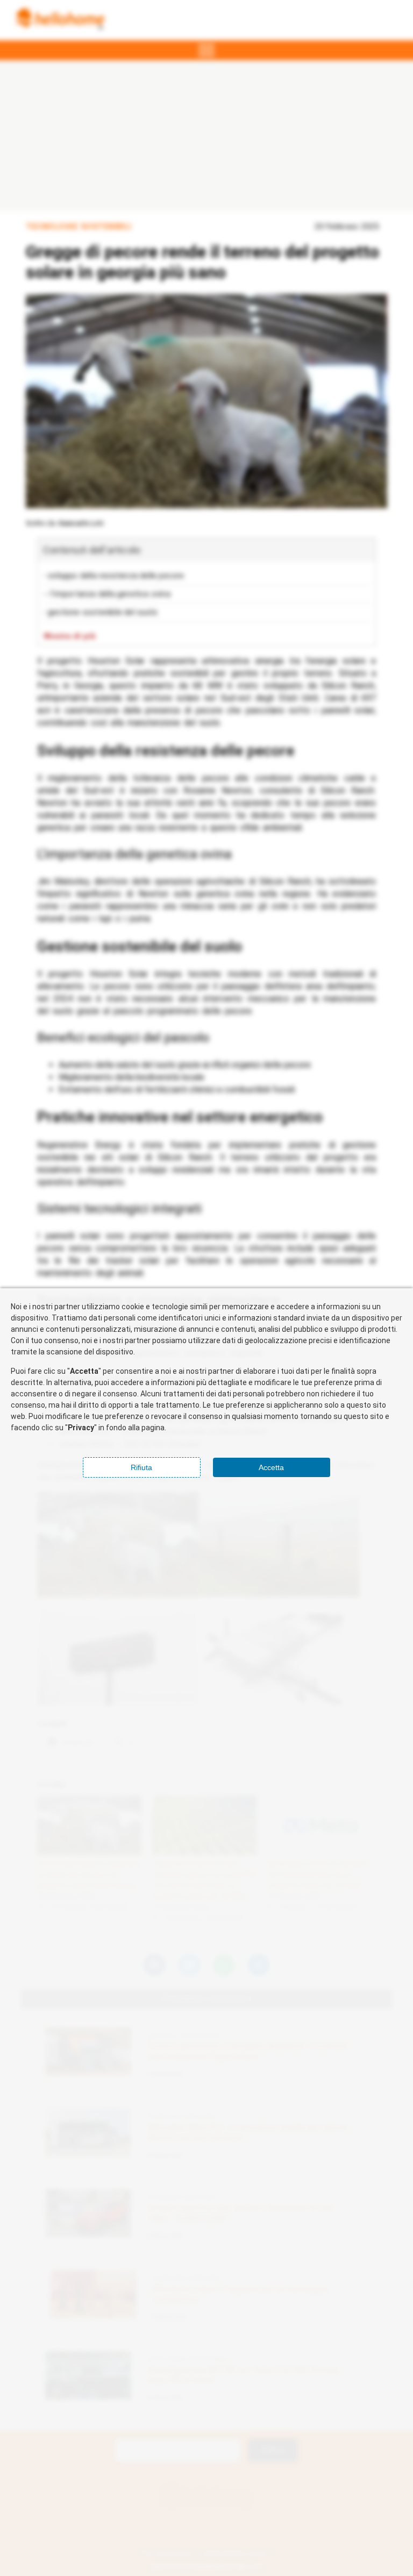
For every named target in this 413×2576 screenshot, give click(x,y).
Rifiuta (141, 1467)
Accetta (271, 1467)
